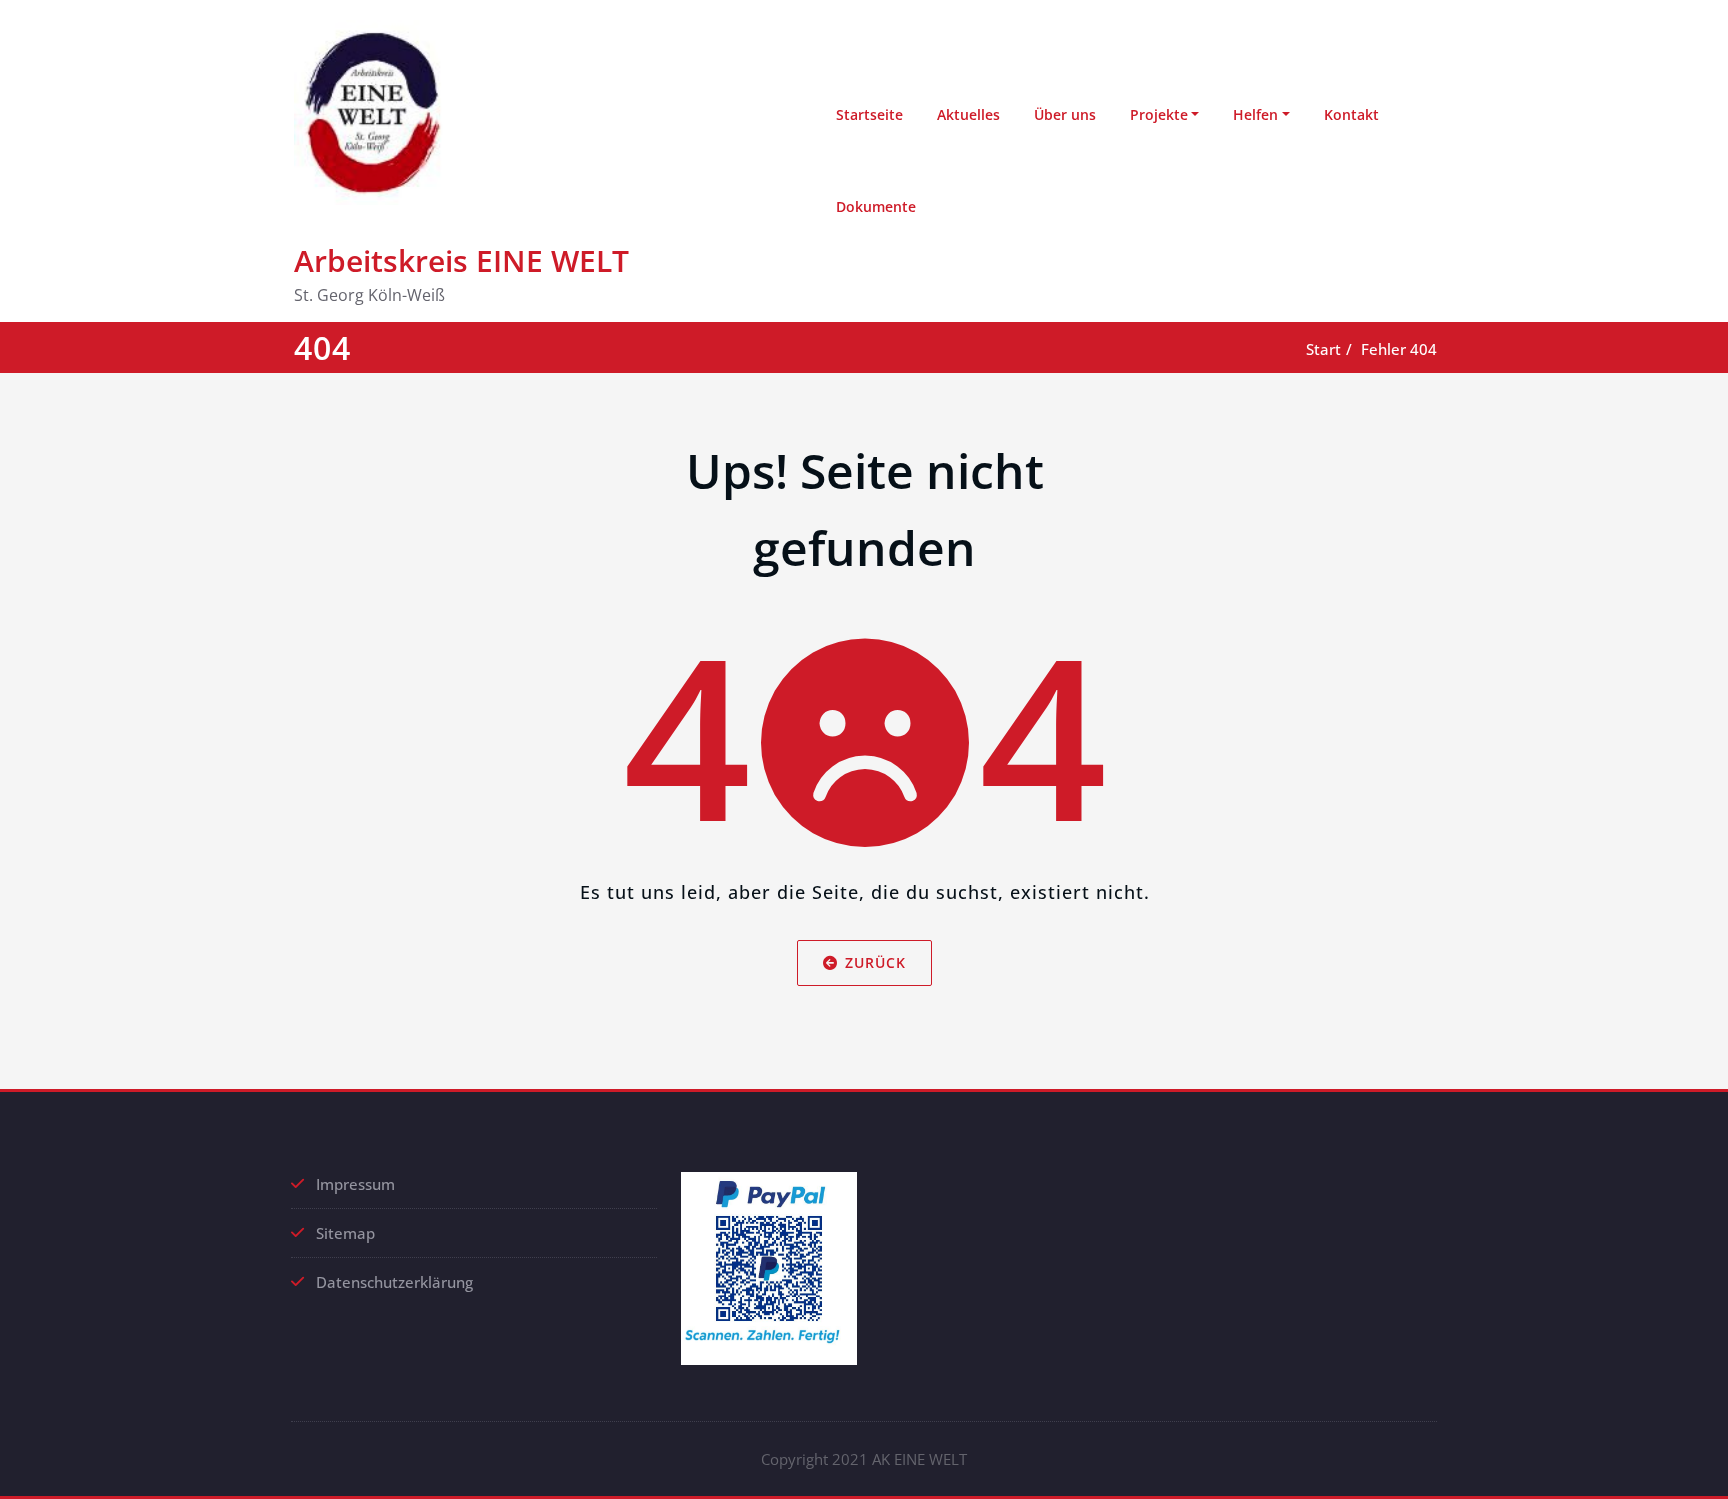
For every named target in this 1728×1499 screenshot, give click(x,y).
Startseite (869, 114)
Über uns (1065, 114)
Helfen (1255, 114)
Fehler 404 (1399, 349)
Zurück (875, 962)
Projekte (1159, 114)
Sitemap (345, 1233)
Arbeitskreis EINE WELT (461, 260)
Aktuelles (968, 114)
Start (1323, 349)
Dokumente (876, 206)
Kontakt (1351, 114)
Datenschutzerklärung (394, 1282)
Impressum (355, 1184)
